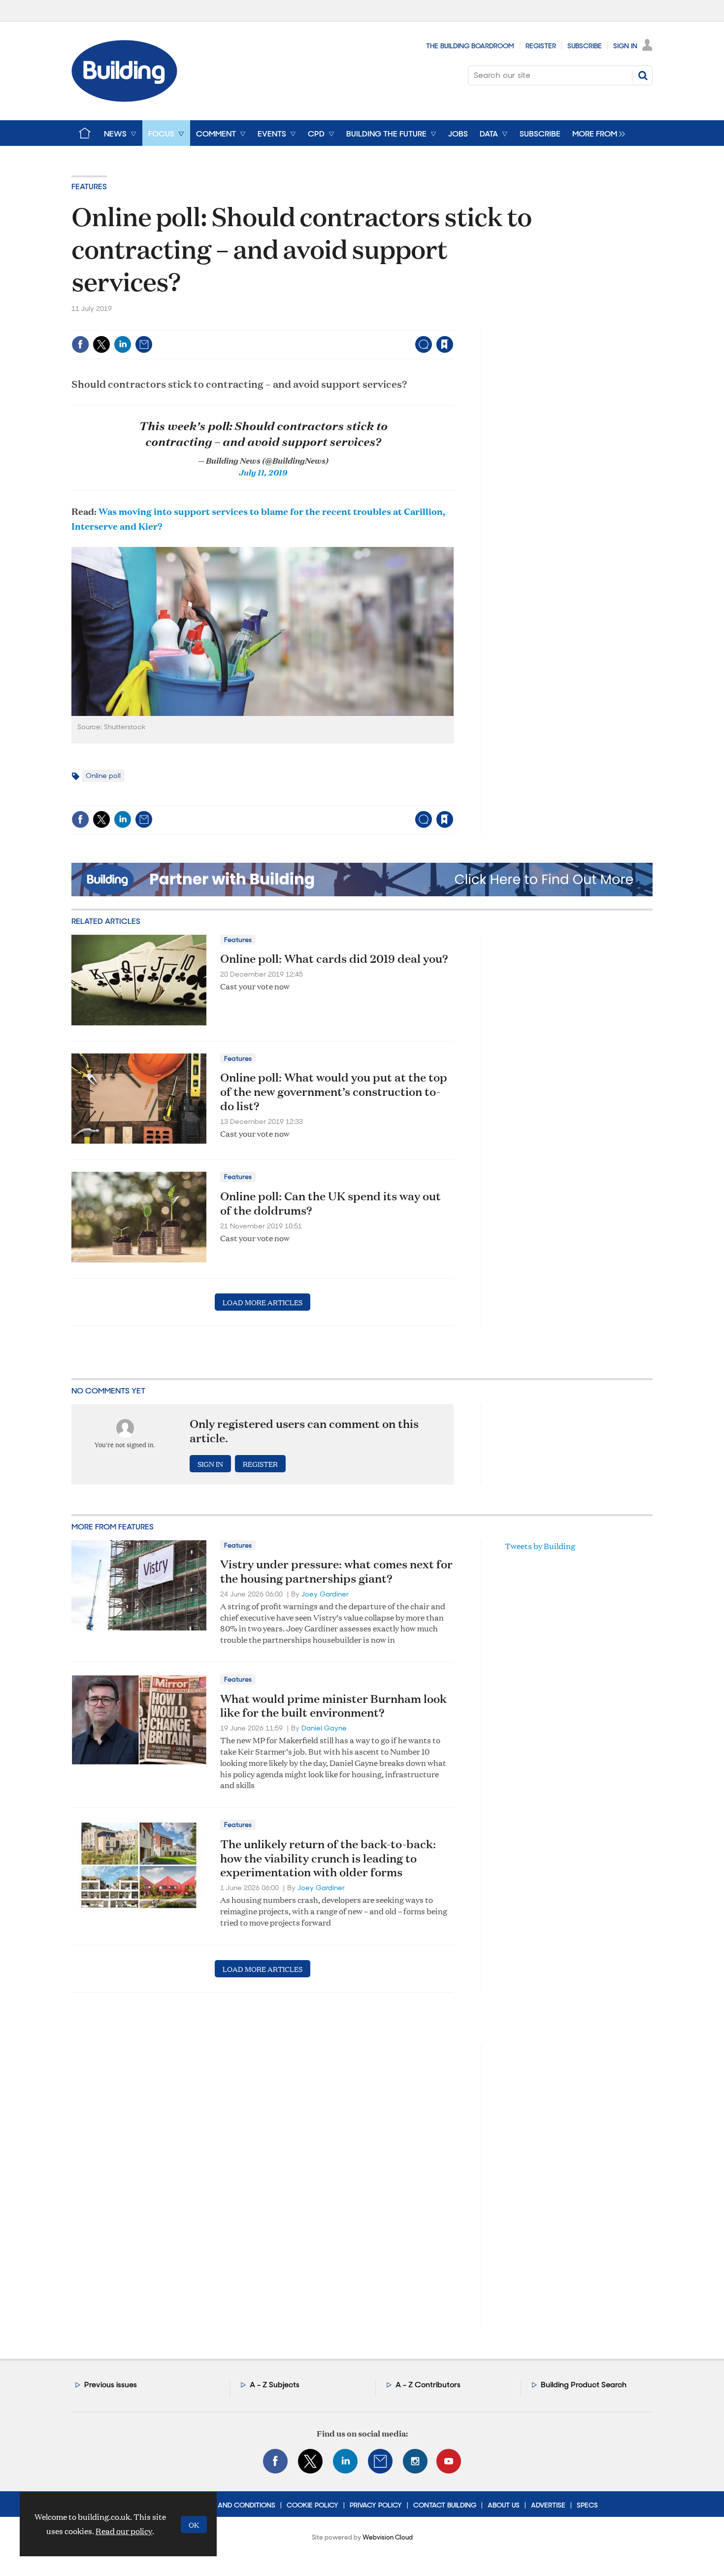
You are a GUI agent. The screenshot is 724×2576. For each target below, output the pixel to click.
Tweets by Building (540, 1546)
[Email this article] (144, 344)
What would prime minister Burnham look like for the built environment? (333, 1706)
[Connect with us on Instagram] (415, 2461)
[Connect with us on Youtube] (449, 2461)
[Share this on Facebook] (80, 344)
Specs (587, 2505)
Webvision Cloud (388, 2537)
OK (194, 2525)
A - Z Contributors (428, 2385)
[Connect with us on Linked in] (345, 2461)
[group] (596, 133)
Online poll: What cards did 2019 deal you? (334, 958)
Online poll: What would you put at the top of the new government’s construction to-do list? (334, 1091)
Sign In (625, 46)
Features (89, 186)
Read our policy (124, 2531)
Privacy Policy (376, 2505)
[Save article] (445, 344)
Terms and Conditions (235, 2505)
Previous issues (111, 2385)
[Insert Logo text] (124, 99)
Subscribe (585, 46)
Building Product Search (584, 2385)
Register (541, 46)
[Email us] (380, 2461)
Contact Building (445, 2505)
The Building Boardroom (470, 46)
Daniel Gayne (324, 1728)
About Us (504, 2505)
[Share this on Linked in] (123, 344)
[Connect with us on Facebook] (275, 2461)
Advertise (548, 2505)
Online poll (103, 776)
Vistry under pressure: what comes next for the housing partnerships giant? (336, 1571)
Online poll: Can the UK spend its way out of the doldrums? (330, 1203)
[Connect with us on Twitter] (310, 2461)
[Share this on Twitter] (101, 344)
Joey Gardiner (325, 1594)
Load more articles (263, 1302)
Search (643, 75)
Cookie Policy (313, 2505)
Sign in (322, 324)
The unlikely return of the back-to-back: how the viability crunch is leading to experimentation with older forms (328, 1858)
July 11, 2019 (263, 472)
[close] (453, 324)
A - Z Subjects (275, 2385)
